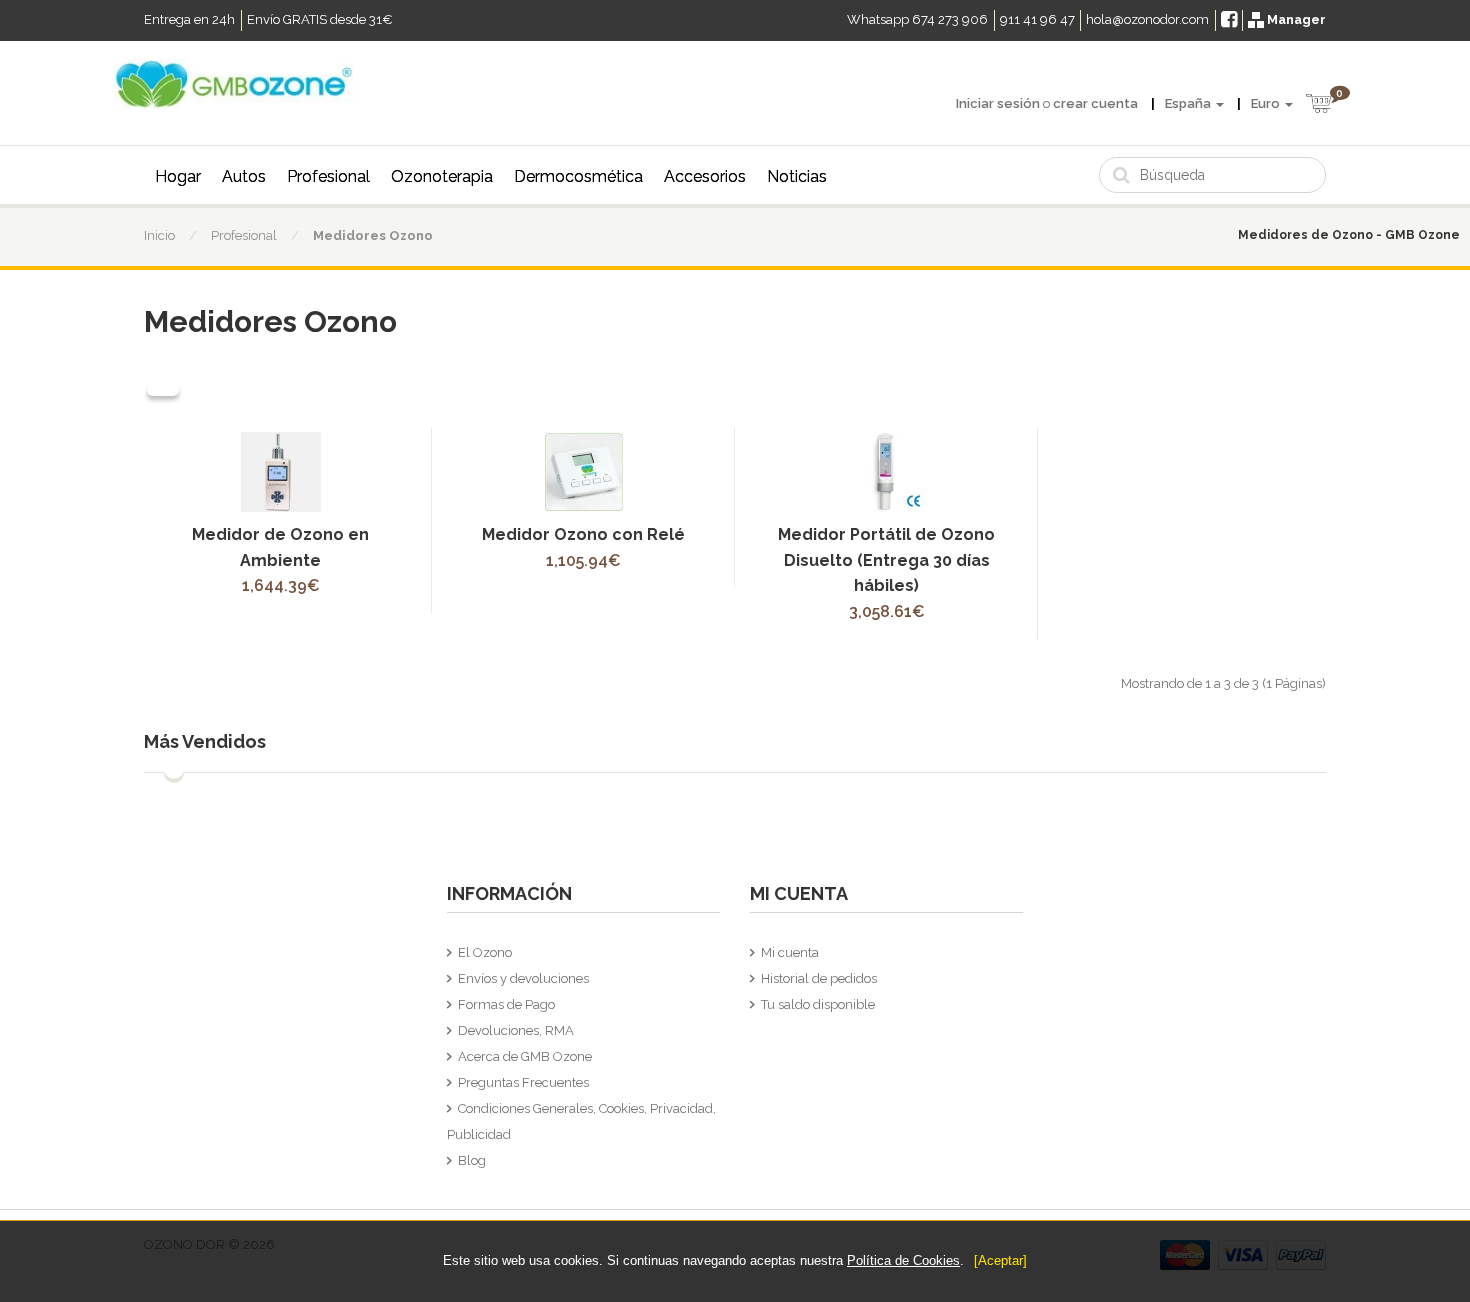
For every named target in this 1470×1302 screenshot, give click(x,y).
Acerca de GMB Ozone (525, 1056)
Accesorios (705, 176)
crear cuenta (1095, 103)
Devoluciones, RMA (516, 1030)
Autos (244, 176)
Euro (1267, 103)
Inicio (159, 235)
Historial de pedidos (819, 978)
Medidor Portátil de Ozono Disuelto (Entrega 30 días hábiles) (886, 560)
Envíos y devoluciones (523, 978)
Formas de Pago (506, 1004)
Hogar (178, 176)
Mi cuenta (790, 952)
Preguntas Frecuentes (523, 1082)
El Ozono (485, 952)
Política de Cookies (903, 1260)
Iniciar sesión (998, 103)
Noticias (797, 176)
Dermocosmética (578, 176)
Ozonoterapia (442, 176)
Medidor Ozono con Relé (583, 534)
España (1189, 103)
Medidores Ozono (373, 235)
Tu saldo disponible (818, 1004)
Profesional (328, 176)
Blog (472, 1160)
